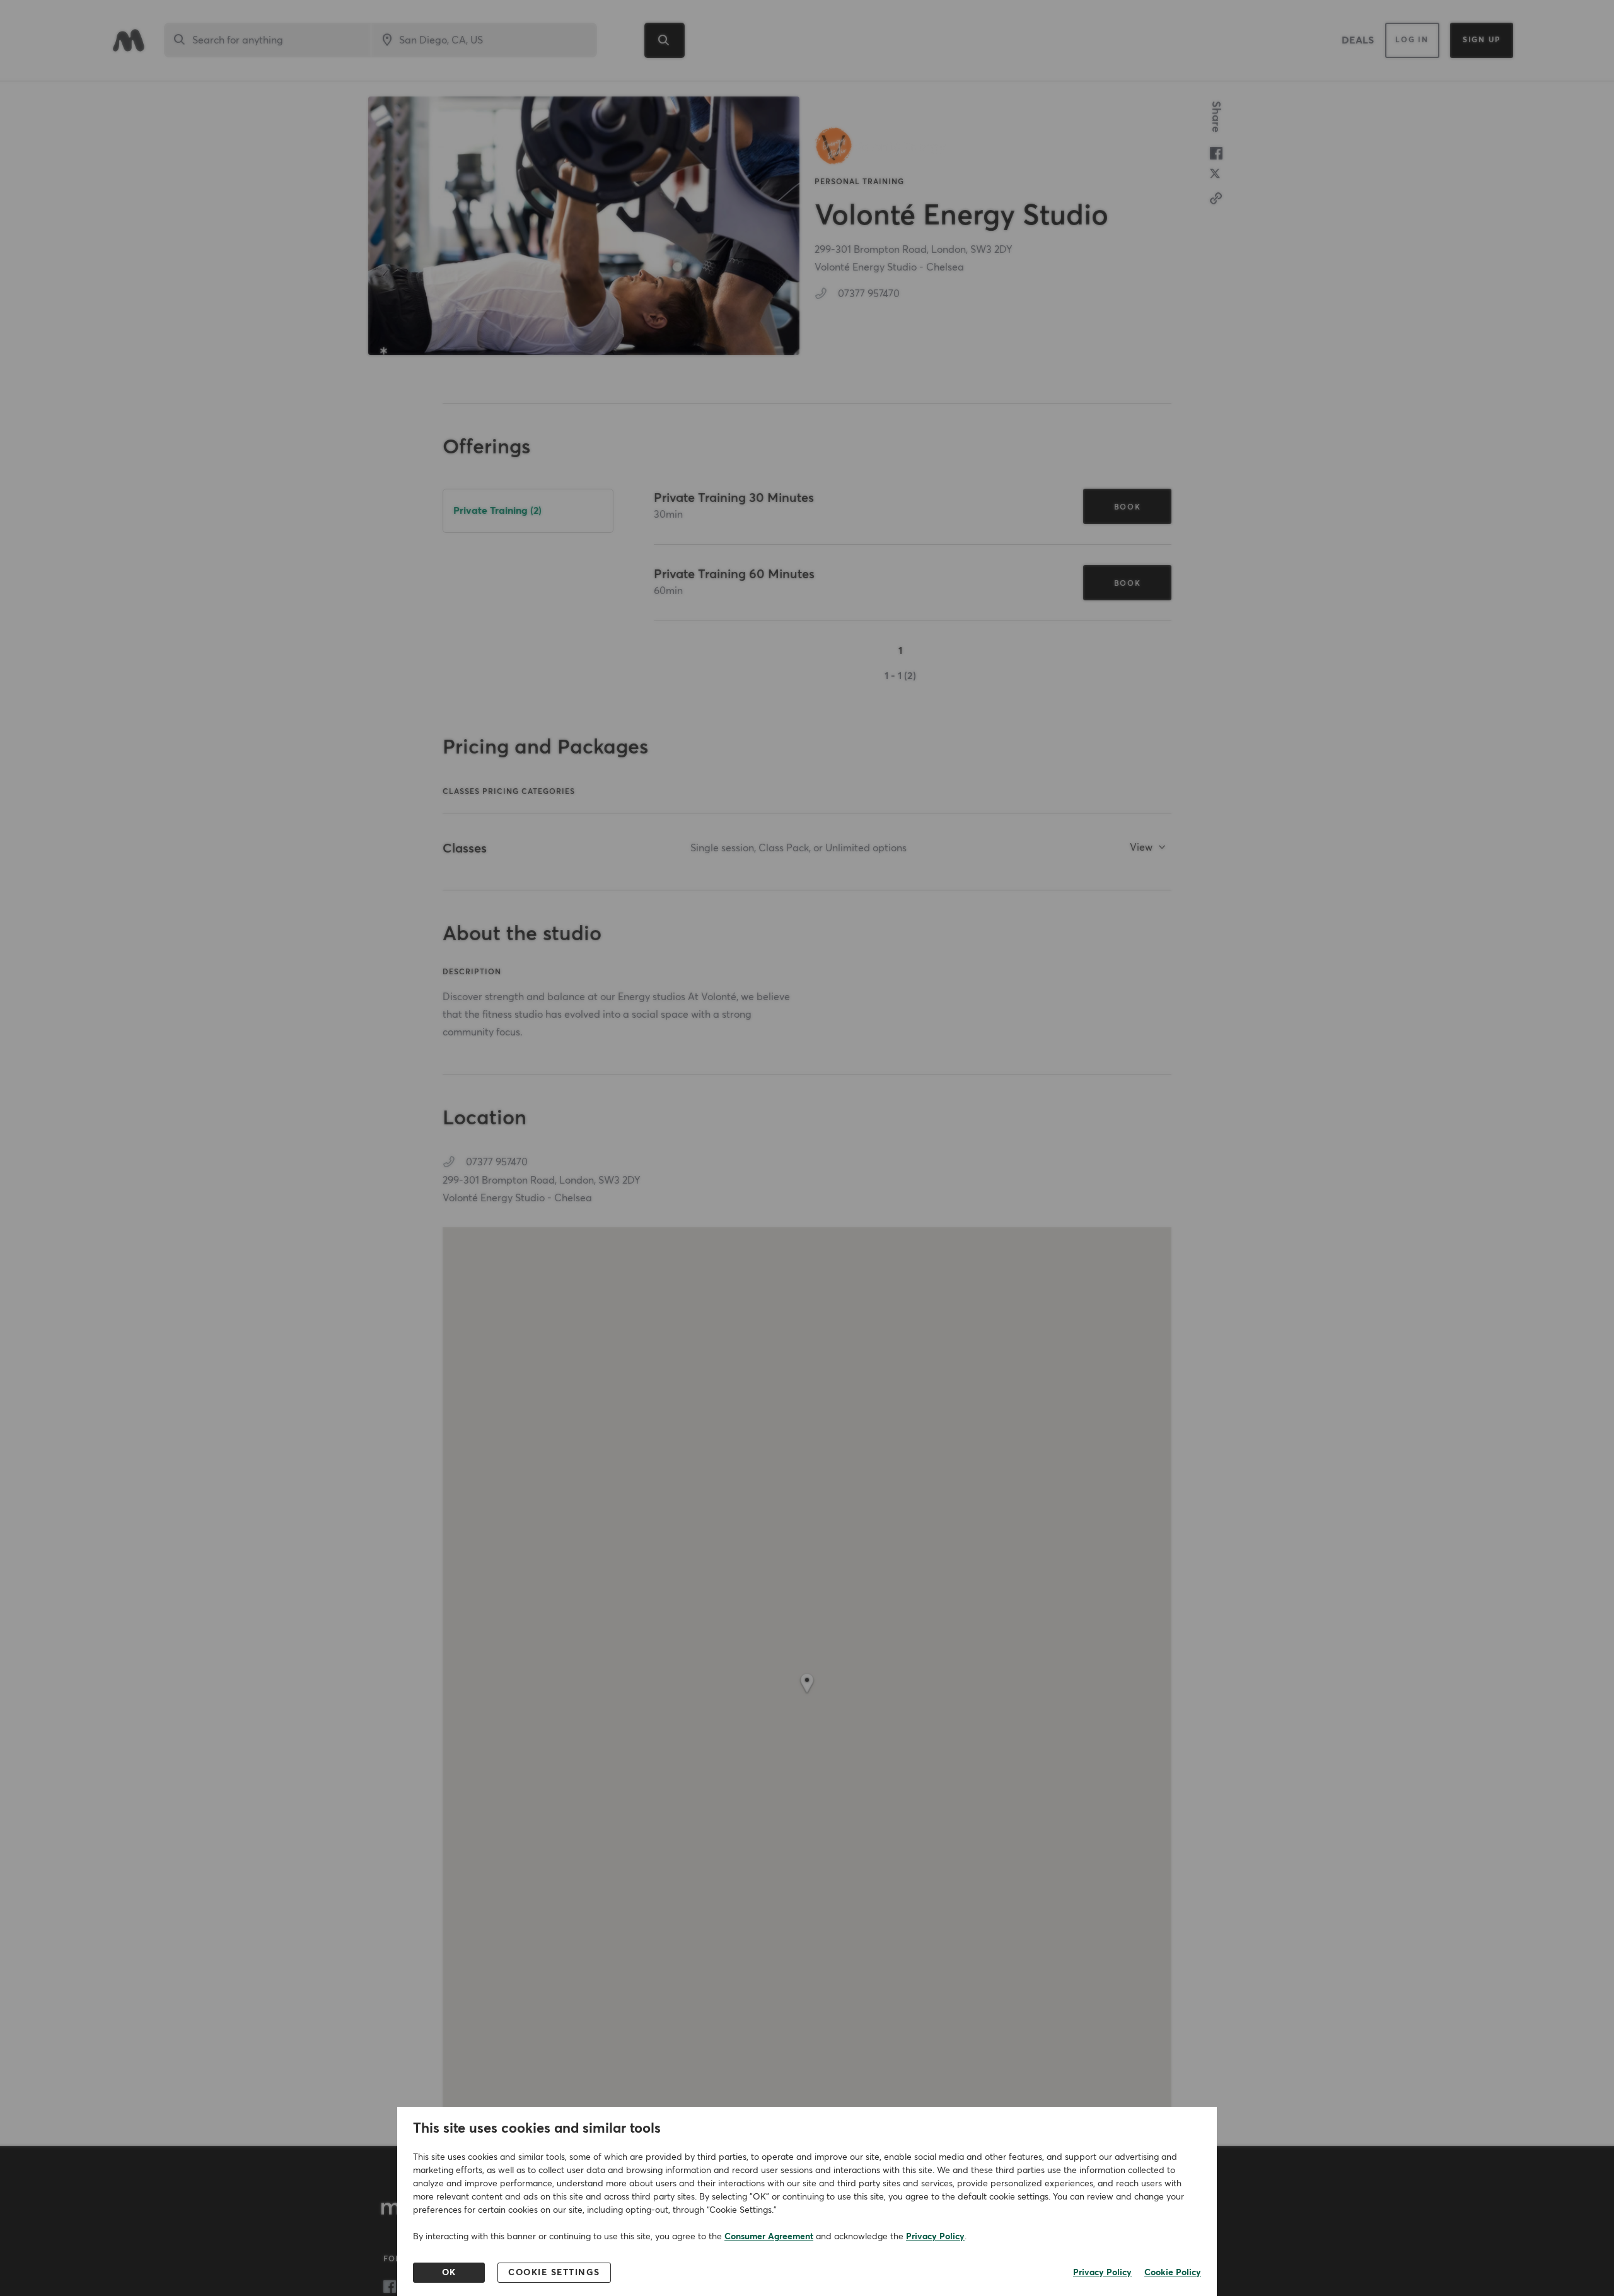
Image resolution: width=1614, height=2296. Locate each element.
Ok (449, 2273)
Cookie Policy (1173, 2273)
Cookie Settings (554, 2273)
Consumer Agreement (769, 2237)
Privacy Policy (935, 2237)
